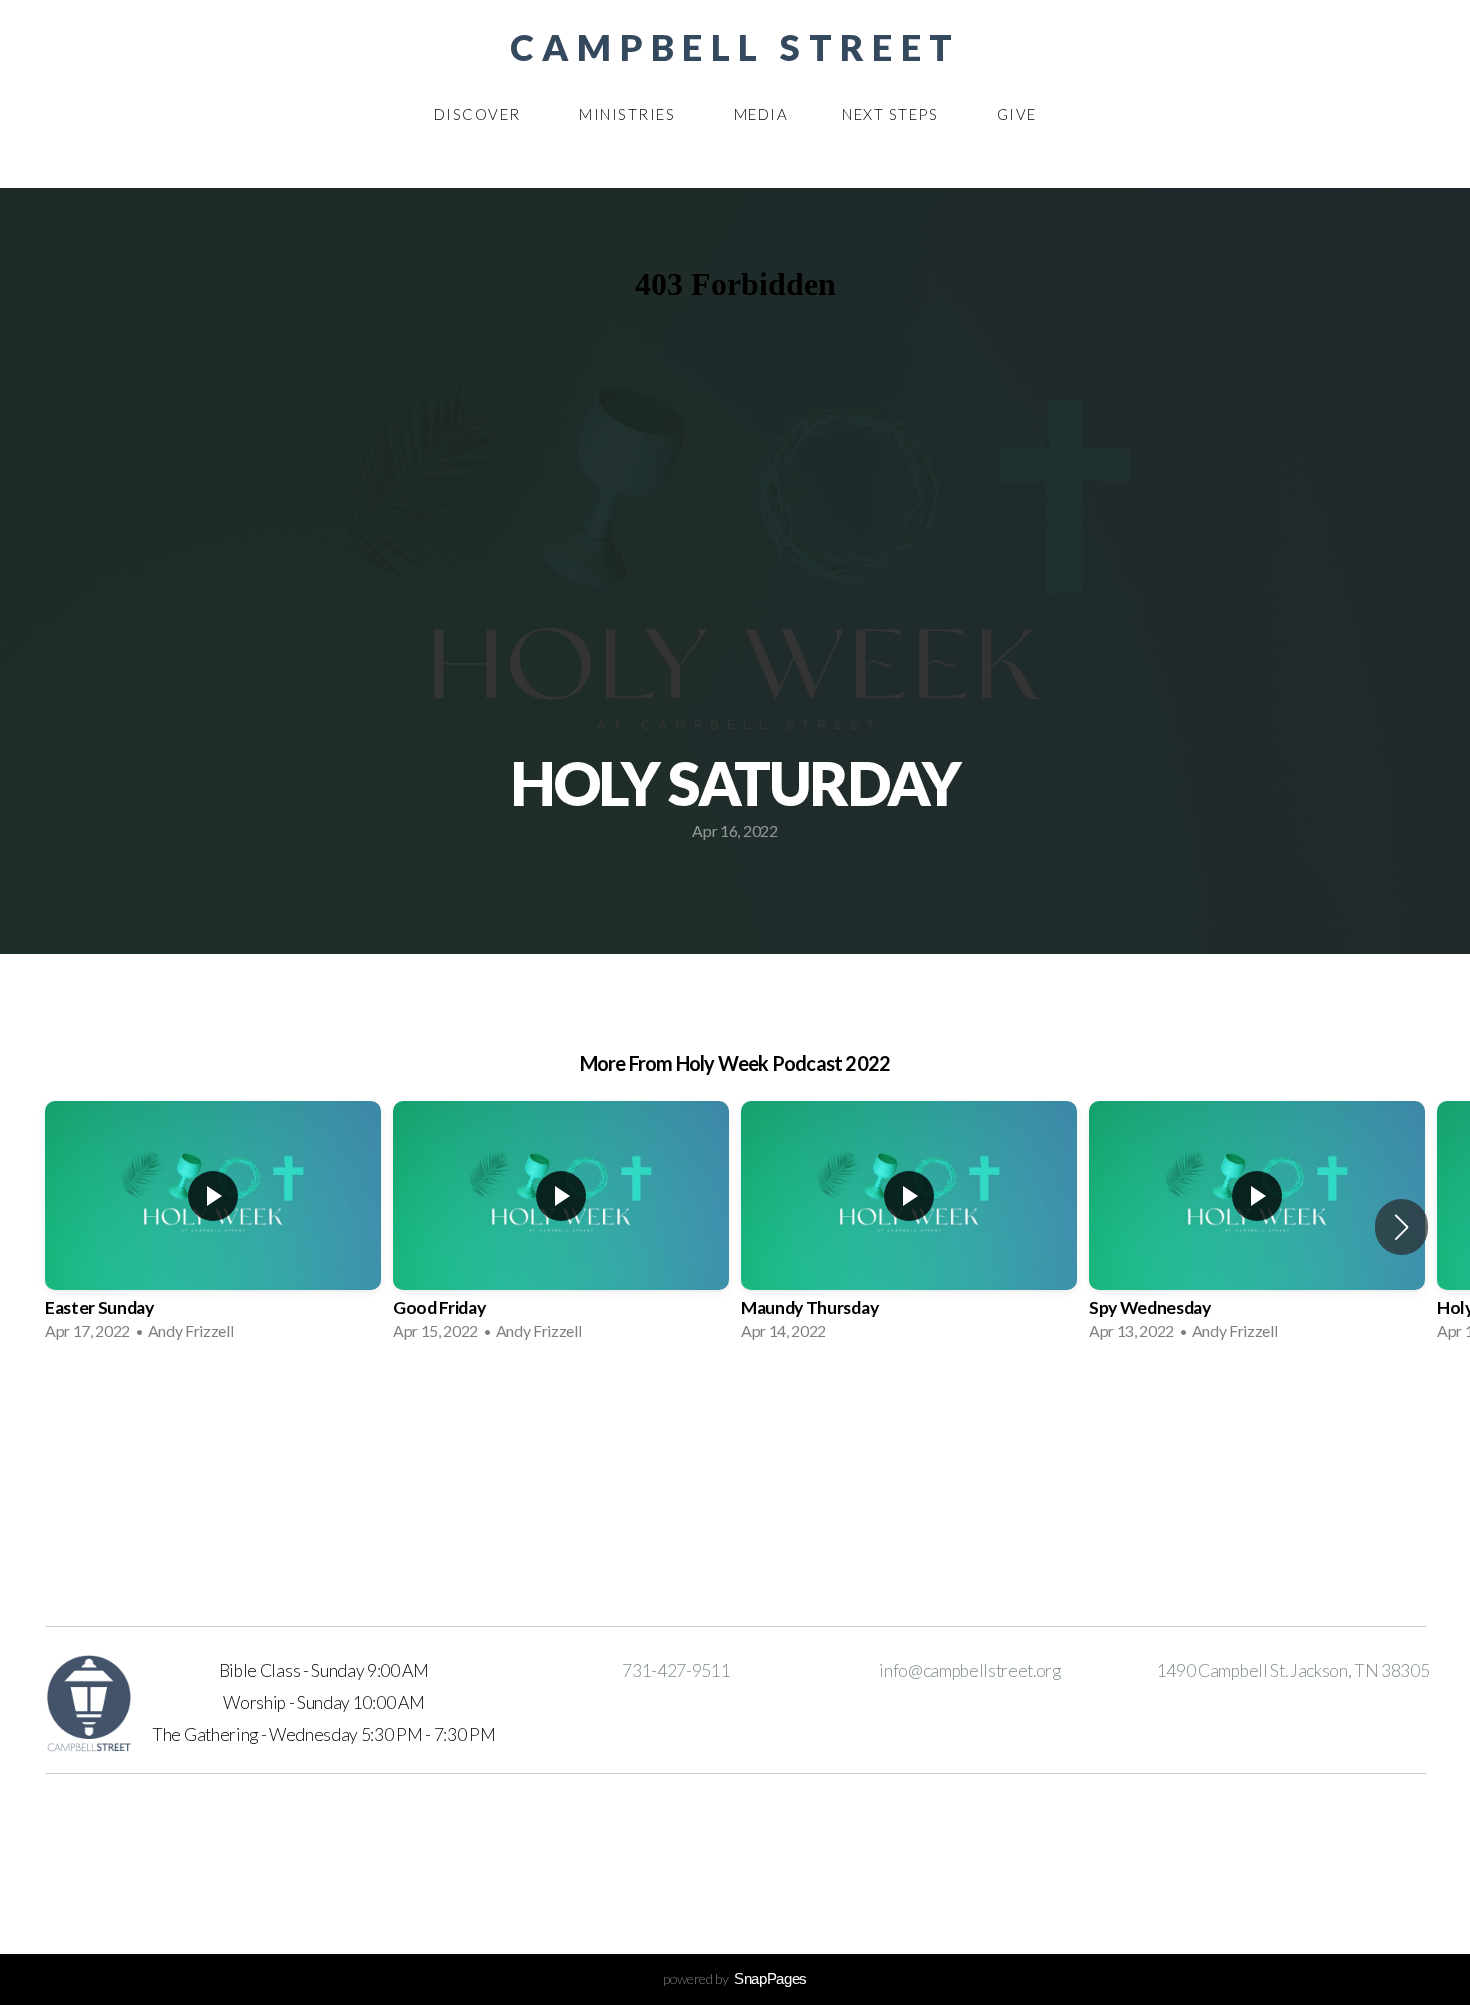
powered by (735, 1978)
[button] (1401, 1227)
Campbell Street (735, 47)
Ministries (629, 114)
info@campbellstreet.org (970, 1670)
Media (761, 114)
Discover (480, 114)
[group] (213, 1227)
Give (1017, 114)
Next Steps (892, 114)
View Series (734, 1411)
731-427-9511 (676, 1670)
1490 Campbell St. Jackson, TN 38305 (1293, 1670)
